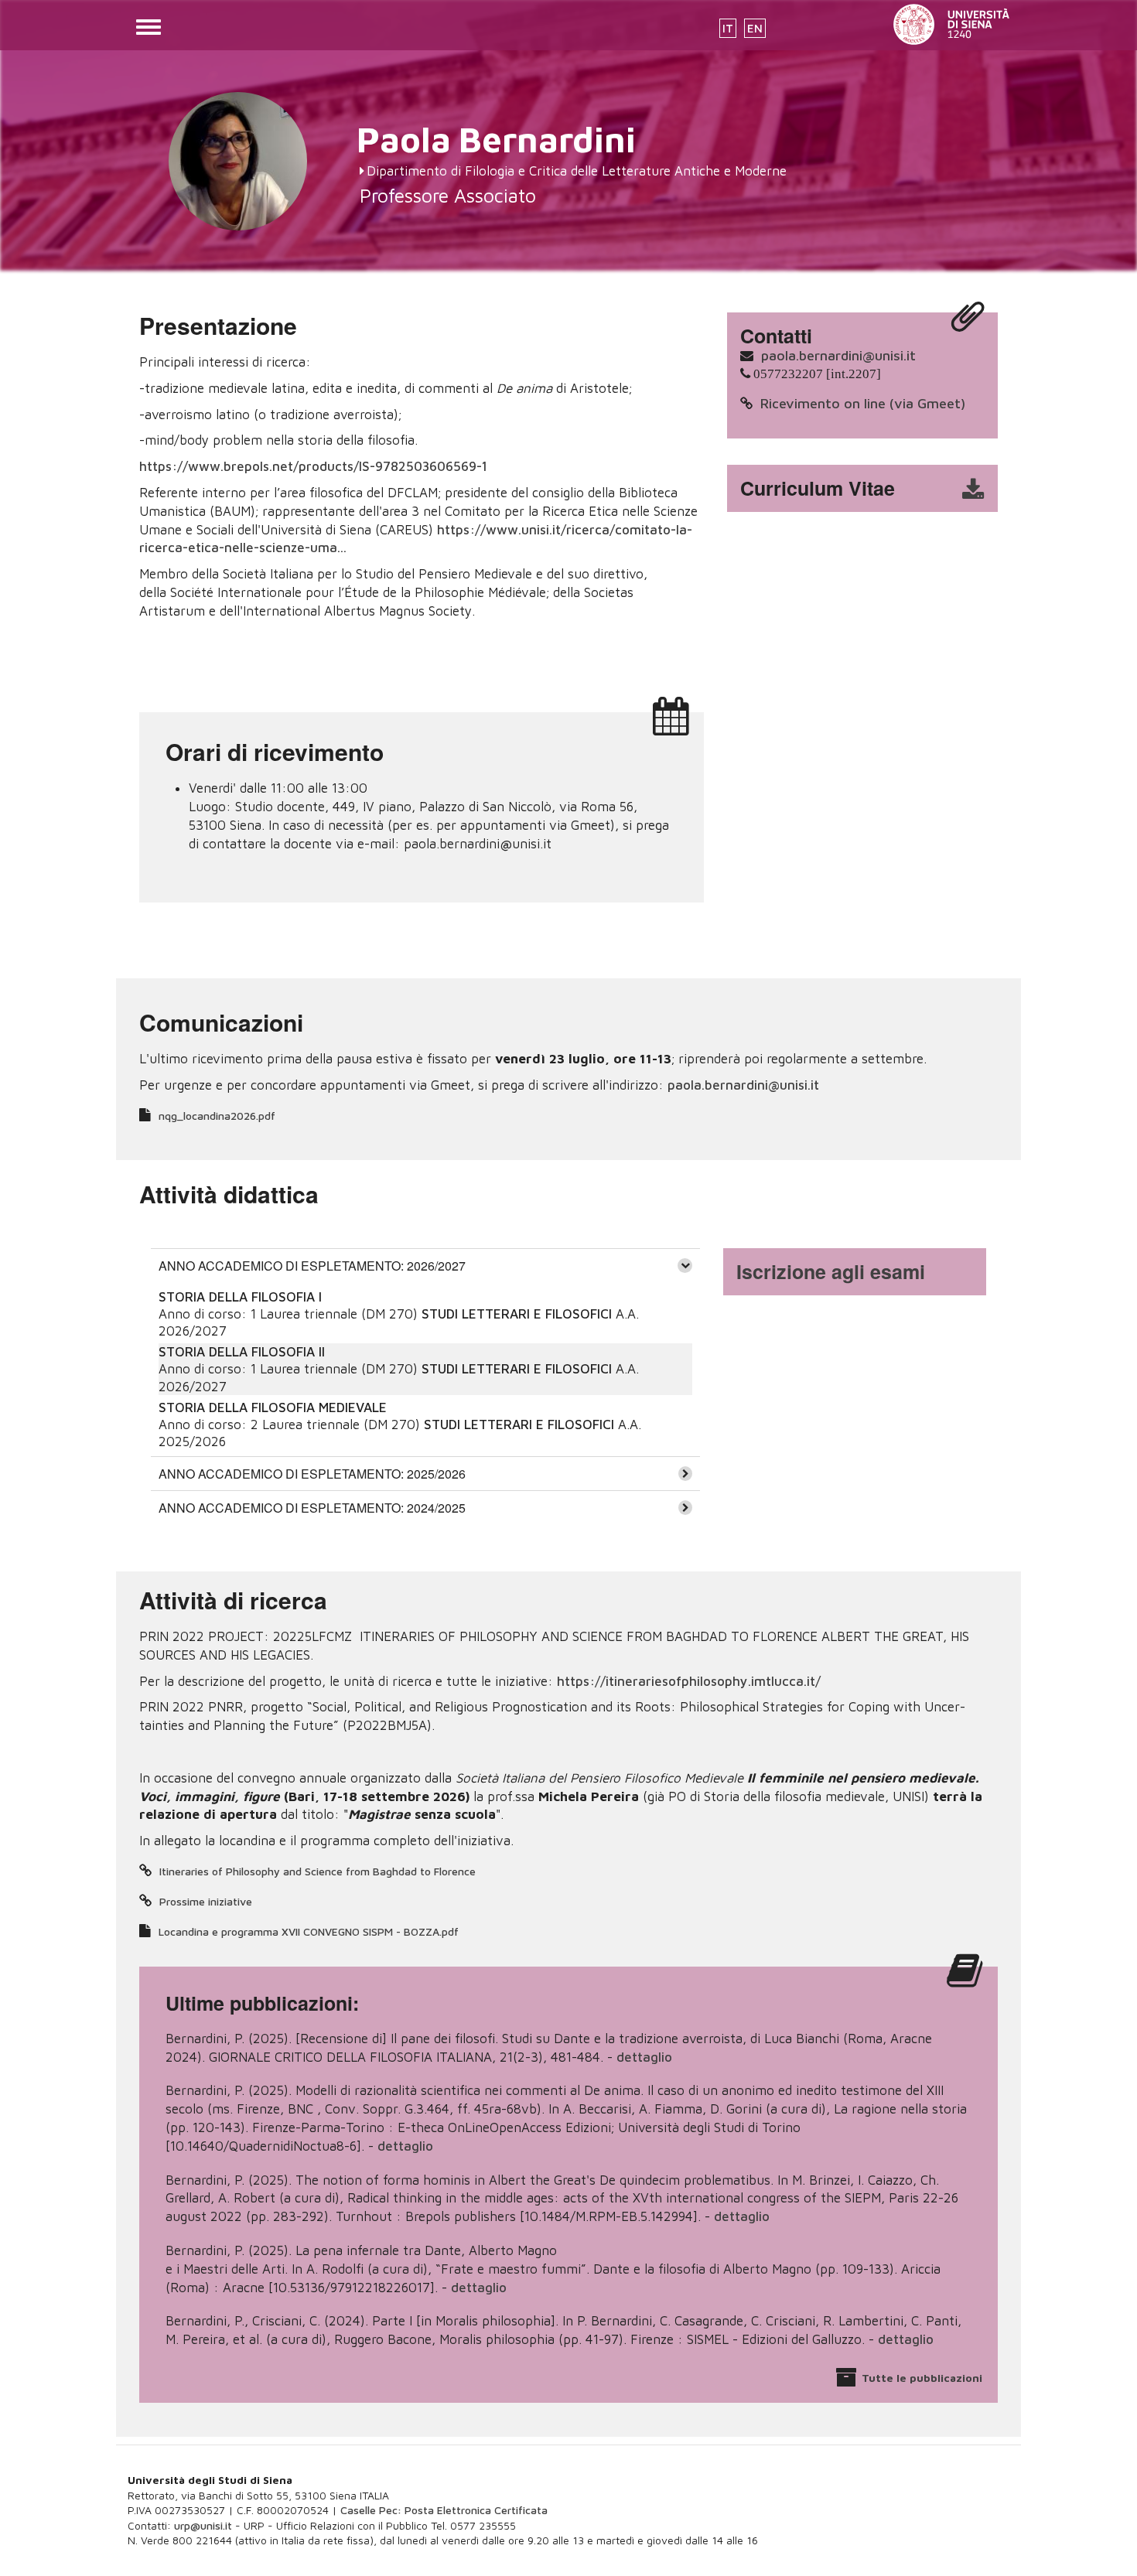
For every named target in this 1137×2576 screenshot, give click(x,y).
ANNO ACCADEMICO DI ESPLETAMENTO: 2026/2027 (312, 1266)
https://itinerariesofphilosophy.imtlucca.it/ (689, 1681)
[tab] (425, 1265)
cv (872, 489)
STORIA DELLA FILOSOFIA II (242, 1352)
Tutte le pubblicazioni (922, 2378)
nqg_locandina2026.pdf (217, 1116)
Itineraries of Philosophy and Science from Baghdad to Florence (318, 1871)
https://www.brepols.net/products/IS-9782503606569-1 (313, 466)
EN (755, 28)
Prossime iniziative (206, 1901)
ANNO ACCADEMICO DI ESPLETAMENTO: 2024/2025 (312, 1508)
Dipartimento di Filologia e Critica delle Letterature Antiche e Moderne (577, 171)
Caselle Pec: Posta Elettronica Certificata (444, 2510)
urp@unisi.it (203, 2525)
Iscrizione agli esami (831, 1271)
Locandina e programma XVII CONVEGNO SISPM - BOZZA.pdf (309, 1931)
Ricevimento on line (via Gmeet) (863, 403)
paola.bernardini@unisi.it (838, 355)
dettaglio (644, 2057)
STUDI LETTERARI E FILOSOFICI (519, 1314)
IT (728, 28)
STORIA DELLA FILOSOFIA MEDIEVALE (273, 1407)
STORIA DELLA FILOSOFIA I (240, 1297)
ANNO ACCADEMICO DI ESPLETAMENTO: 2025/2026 (312, 1474)
